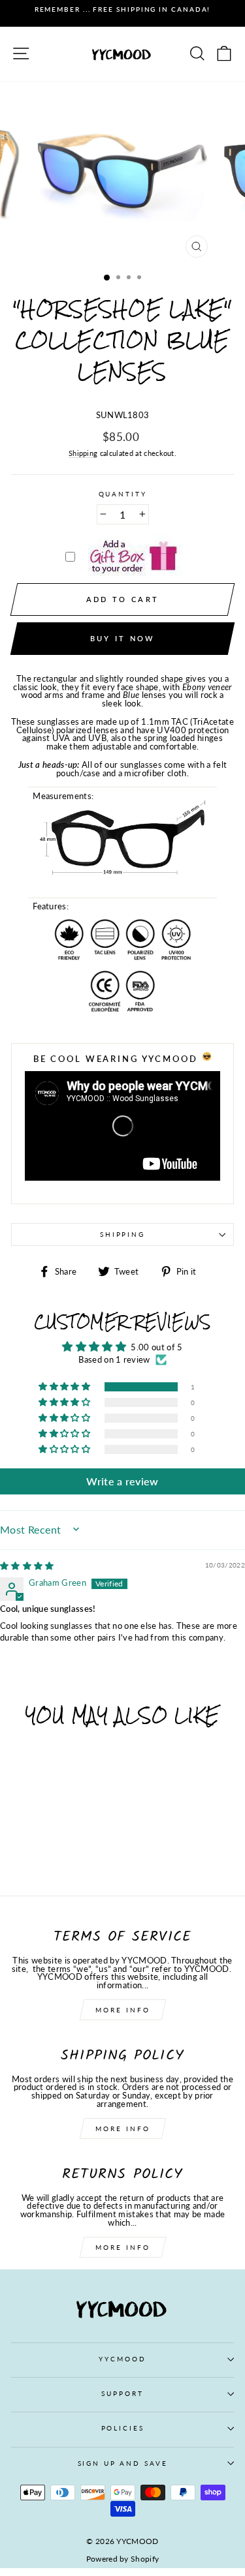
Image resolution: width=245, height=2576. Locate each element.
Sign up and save (123, 2463)
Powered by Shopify (123, 2559)
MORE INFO (123, 2010)
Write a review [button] (122, 1481)
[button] (65, 1387)
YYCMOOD (122, 2359)
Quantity (123, 494)
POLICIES (123, 2428)
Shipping (83, 454)
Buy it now (122, 638)
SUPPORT (122, 2394)
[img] (27, 1566)
